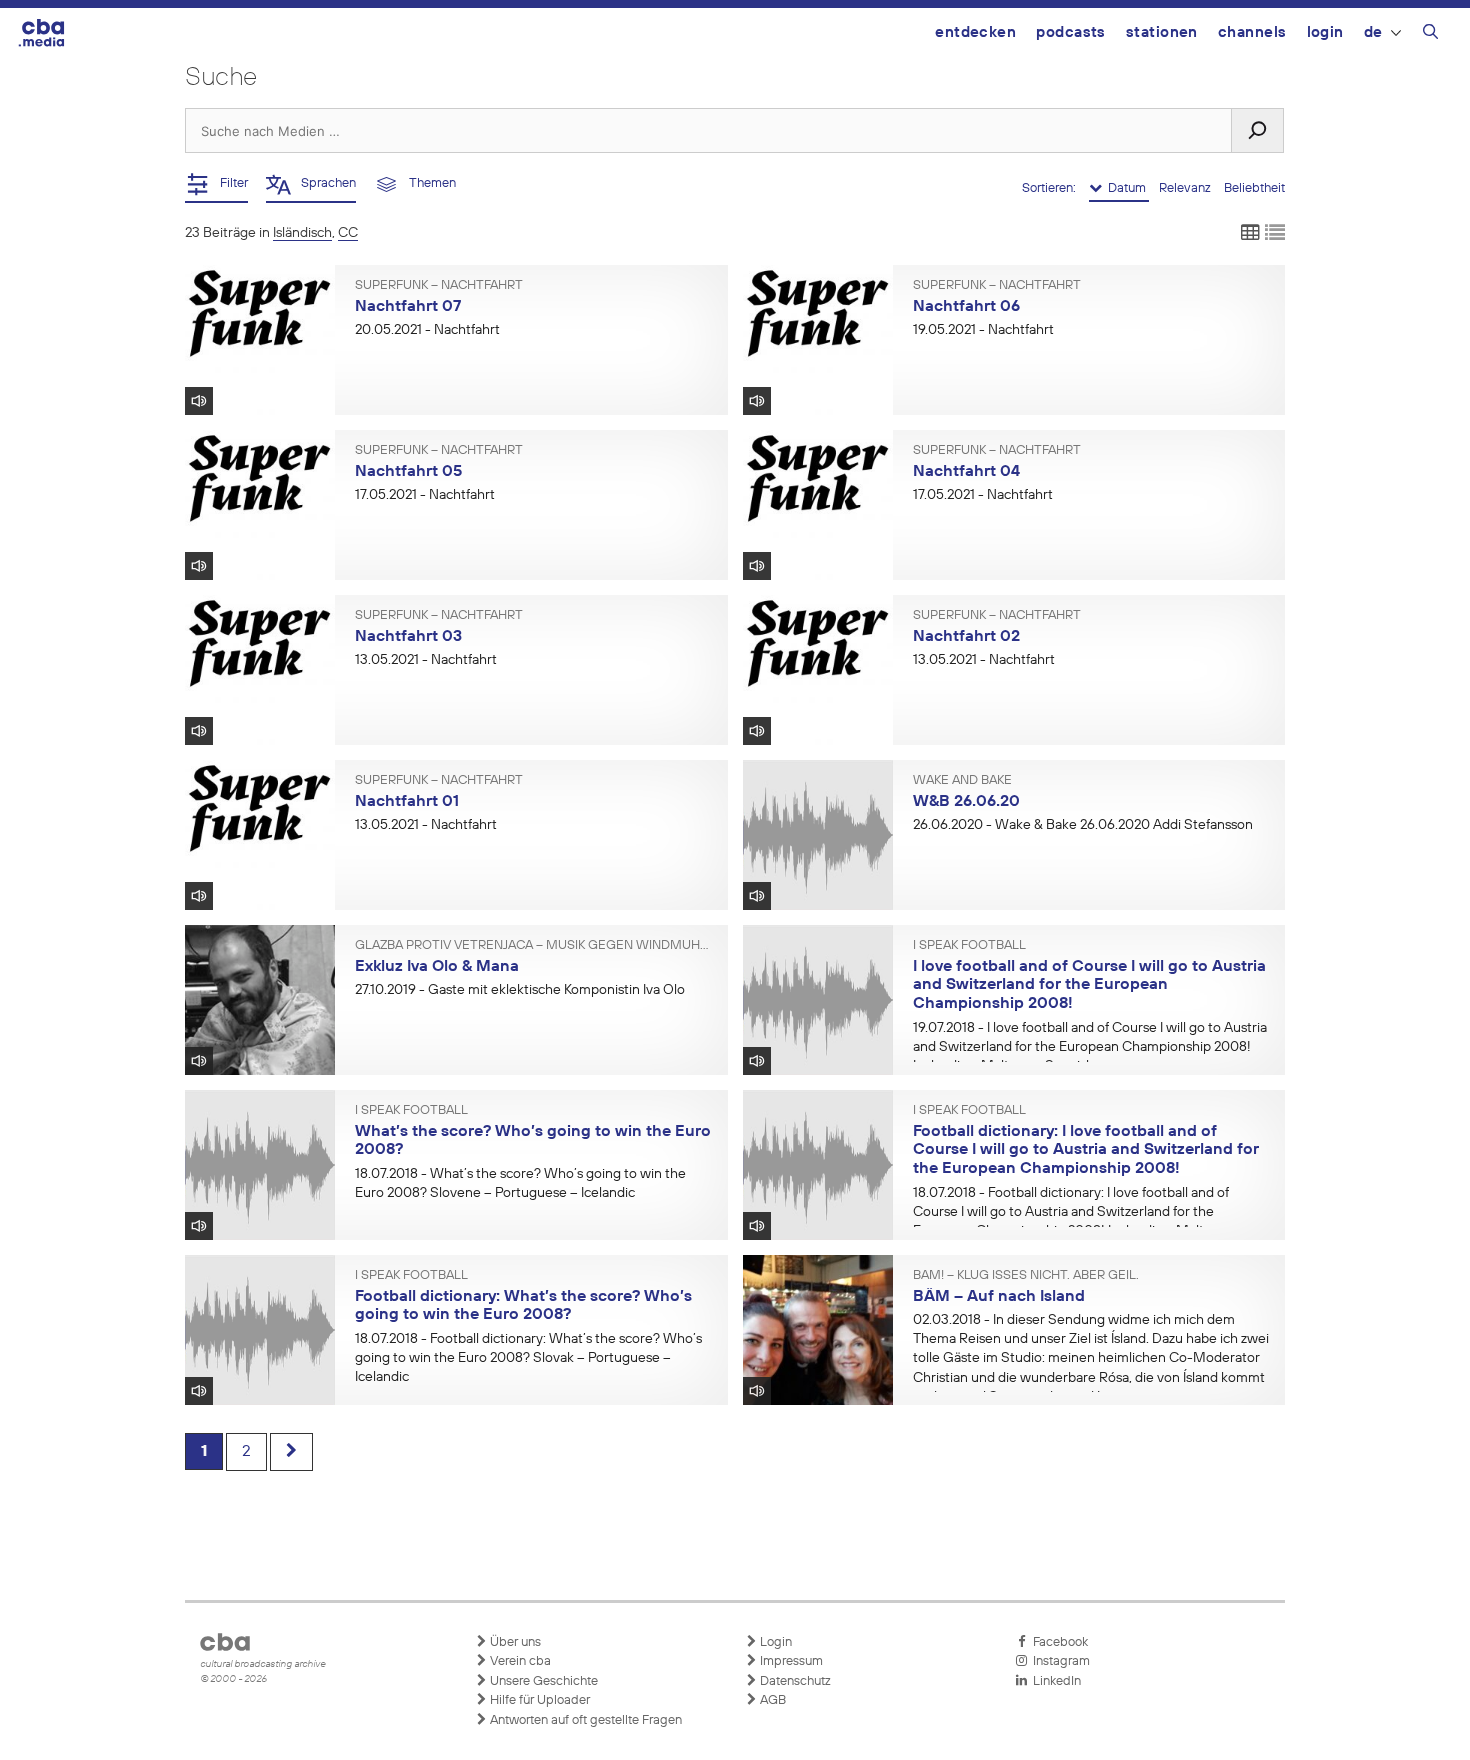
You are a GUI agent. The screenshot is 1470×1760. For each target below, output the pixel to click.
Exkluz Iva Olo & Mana (437, 967)
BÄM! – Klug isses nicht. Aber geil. (1026, 1276)
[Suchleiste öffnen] (1430, 35)
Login (1325, 32)
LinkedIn (1054, 1681)
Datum (1125, 188)
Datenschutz (794, 1681)
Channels (1252, 32)
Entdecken (975, 32)
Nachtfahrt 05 (408, 472)
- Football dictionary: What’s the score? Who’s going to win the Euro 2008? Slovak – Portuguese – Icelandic (528, 1358)
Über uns (514, 1642)
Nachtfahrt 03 (408, 637)
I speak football (969, 946)
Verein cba (519, 1661)
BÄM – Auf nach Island (999, 1297)
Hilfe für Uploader (538, 1700)
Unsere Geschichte (542, 1681)
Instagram (1058, 1661)
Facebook (1057, 1642)
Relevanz (1186, 188)
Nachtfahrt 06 (966, 307)
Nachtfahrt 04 (966, 472)
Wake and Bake (962, 781)
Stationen (1162, 32)
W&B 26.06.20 (966, 802)
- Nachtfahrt (427, 330)
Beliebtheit (1254, 188)
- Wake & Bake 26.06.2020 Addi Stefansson (1083, 825)
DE (1373, 32)
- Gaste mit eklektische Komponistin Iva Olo (520, 990)
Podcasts (1071, 32)
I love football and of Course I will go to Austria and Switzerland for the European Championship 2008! (1089, 985)
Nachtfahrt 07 (408, 307)
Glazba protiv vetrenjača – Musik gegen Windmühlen (534, 946)
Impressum (790, 1661)
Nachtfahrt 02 (966, 637)
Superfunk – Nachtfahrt (439, 286)
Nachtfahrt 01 (407, 802)
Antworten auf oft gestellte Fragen (584, 1720)
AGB (771, 1700)
